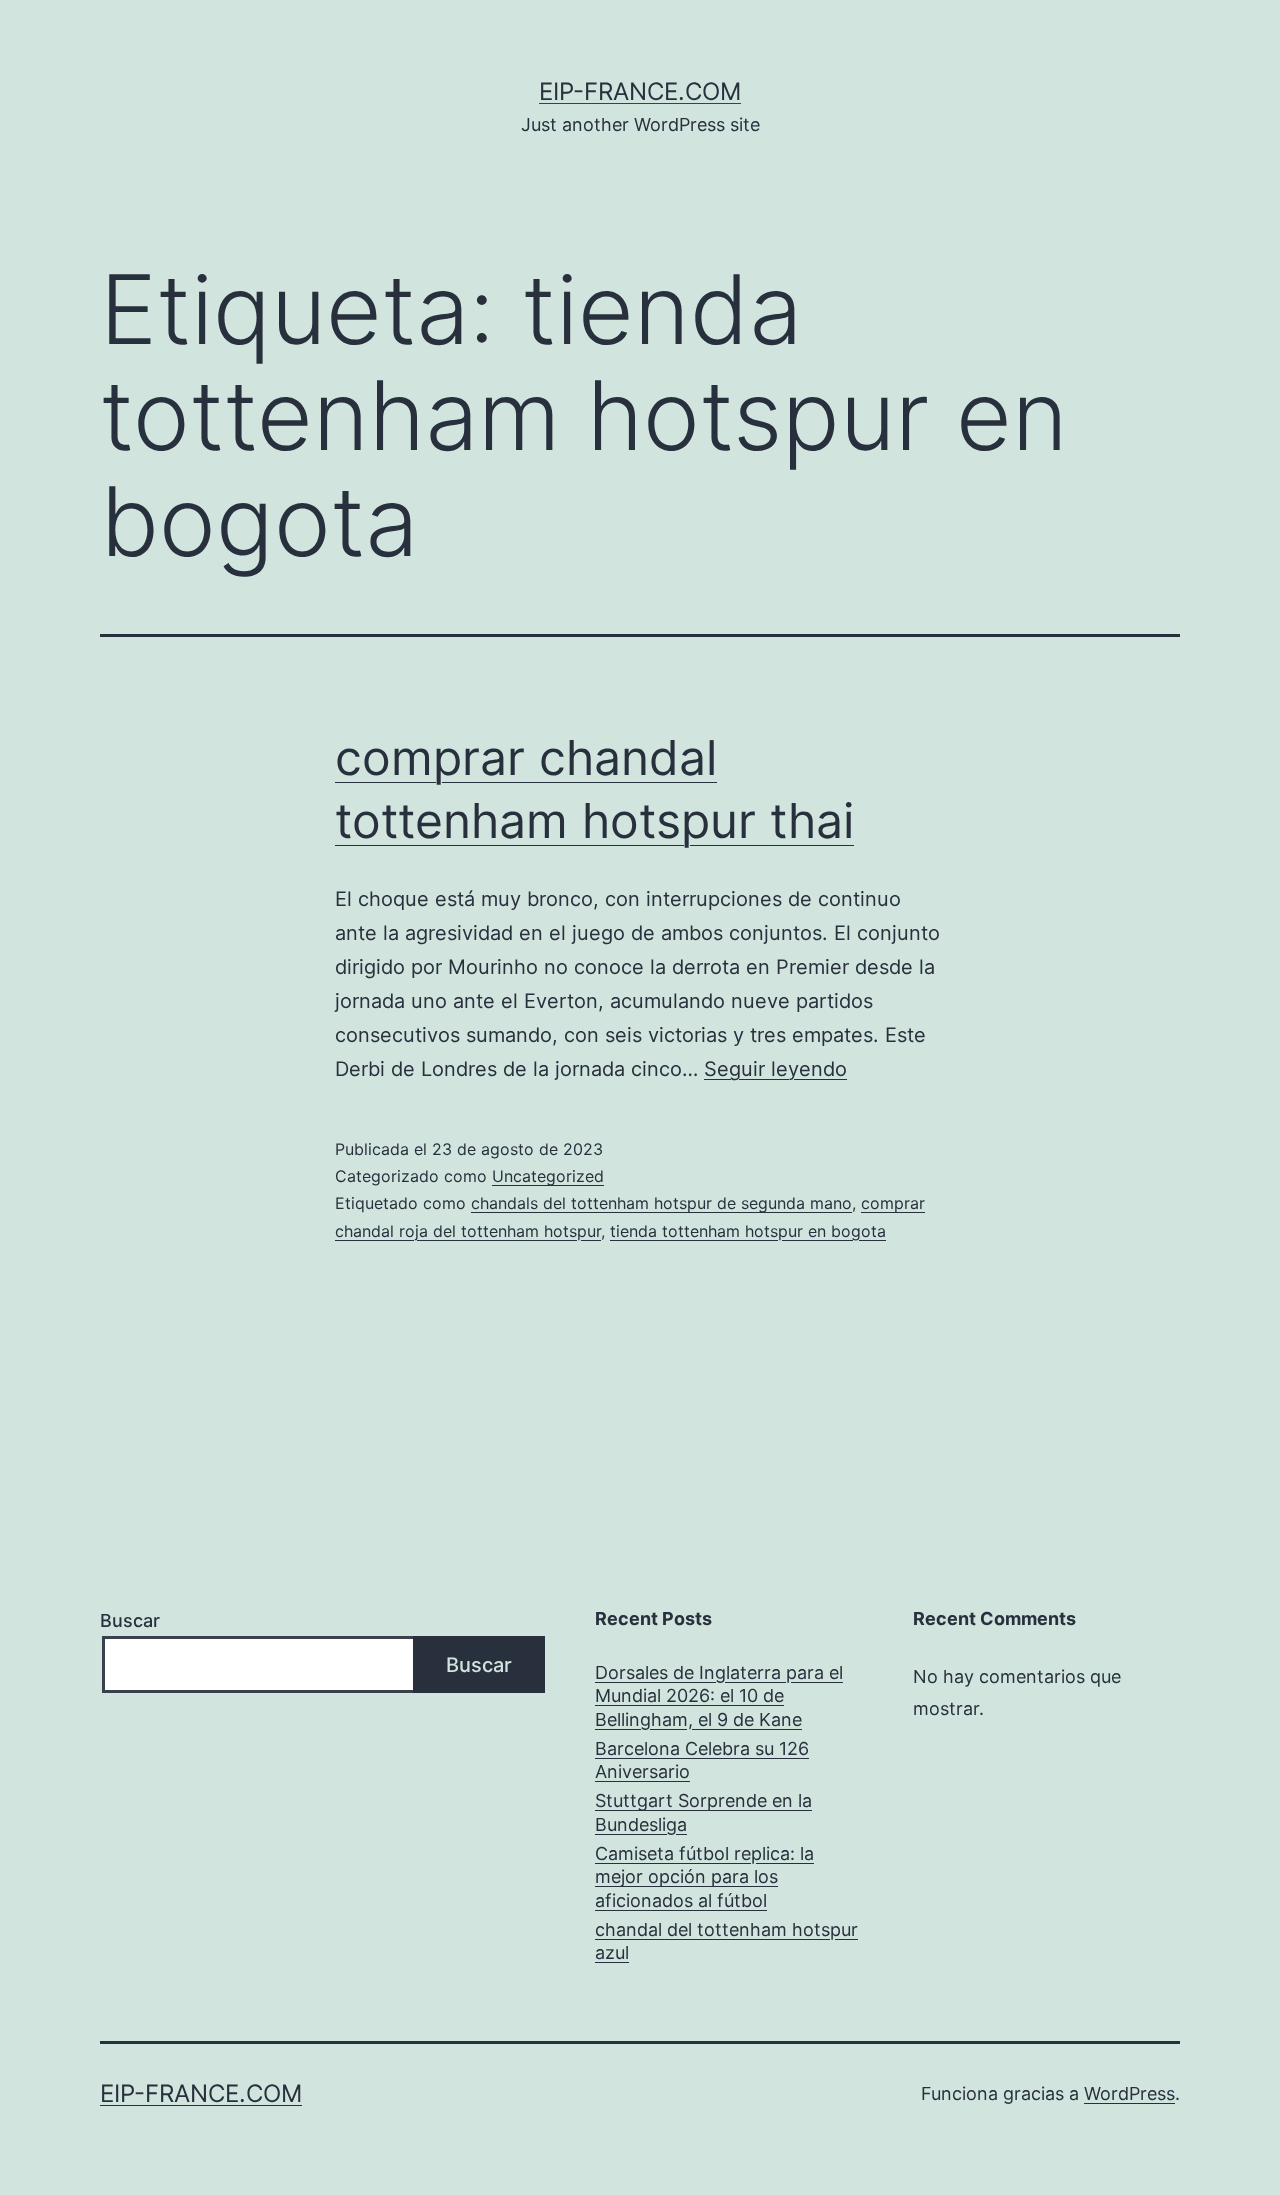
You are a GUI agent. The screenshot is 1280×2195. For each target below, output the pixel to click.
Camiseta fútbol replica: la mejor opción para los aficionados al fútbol (704, 1877)
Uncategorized (548, 1176)
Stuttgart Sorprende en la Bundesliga (703, 1812)
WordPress (1129, 2093)
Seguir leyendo (775, 1069)
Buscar (130, 1620)
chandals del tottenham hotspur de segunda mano (661, 1203)
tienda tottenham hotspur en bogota (748, 1231)
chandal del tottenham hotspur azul (726, 1941)
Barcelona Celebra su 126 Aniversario (702, 1760)
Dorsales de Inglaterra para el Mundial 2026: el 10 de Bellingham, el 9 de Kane (719, 1696)
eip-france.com (640, 91)
